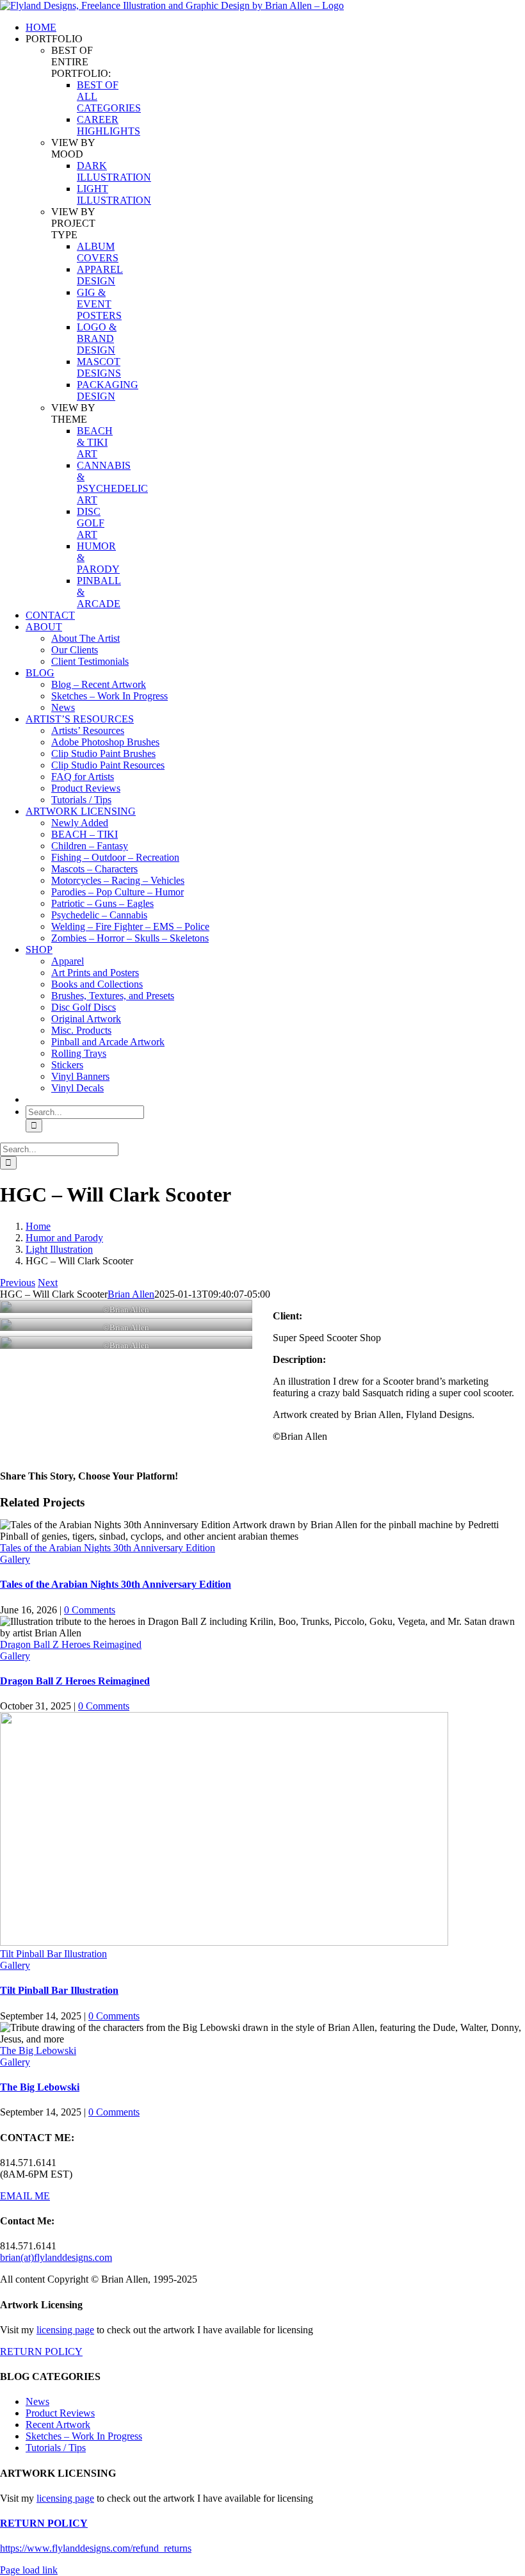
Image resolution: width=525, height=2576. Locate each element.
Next (48, 1283)
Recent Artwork (58, 2425)
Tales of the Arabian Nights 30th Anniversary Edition (108, 1548)
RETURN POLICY (41, 2352)
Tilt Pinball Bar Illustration (53, 1954)
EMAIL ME (25, 2196)
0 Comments (90, 1610)
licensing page (65, 2330)
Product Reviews (60, 2413)
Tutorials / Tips (56, 2448)
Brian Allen (131, 1294)
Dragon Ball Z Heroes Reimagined (71, 1644)
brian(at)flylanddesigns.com (56, 2257)
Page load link (29, 2570)
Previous (18, 1283)
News (37, 2401)
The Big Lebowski (38, 2050)
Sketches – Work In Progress (84, 2436)
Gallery (15, 1559)
